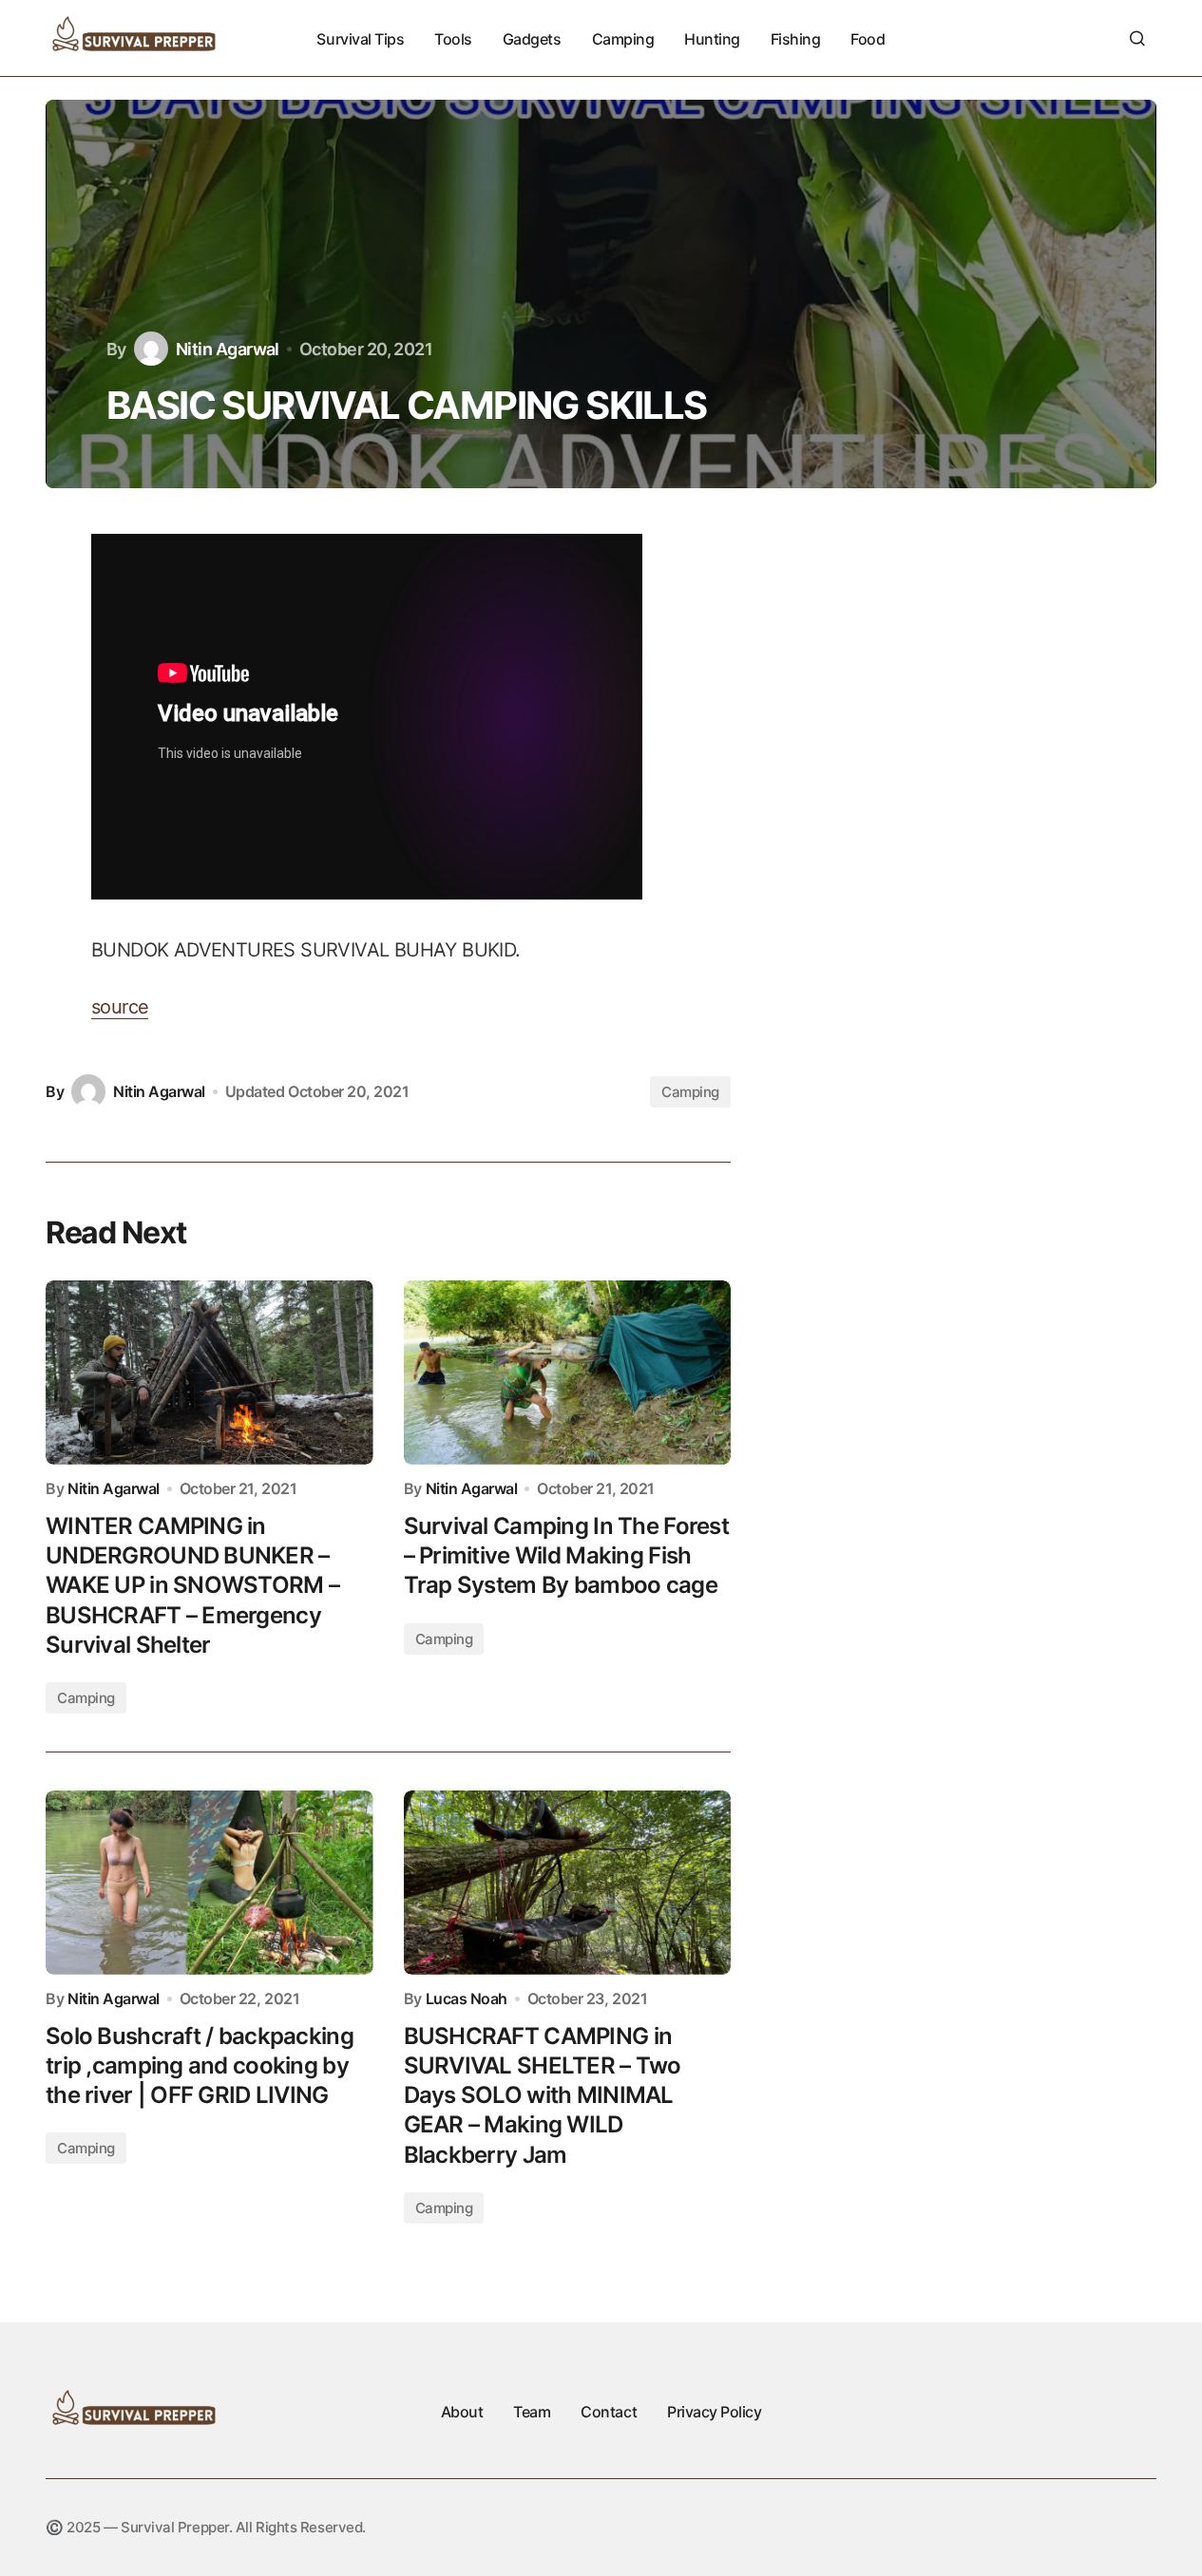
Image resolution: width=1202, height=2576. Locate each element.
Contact (609, 2412)
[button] (1137, 38)
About (462, 2412)
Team (532, 2412)
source (120, 1007)
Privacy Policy (714, 2412)
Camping (690, 1092)
